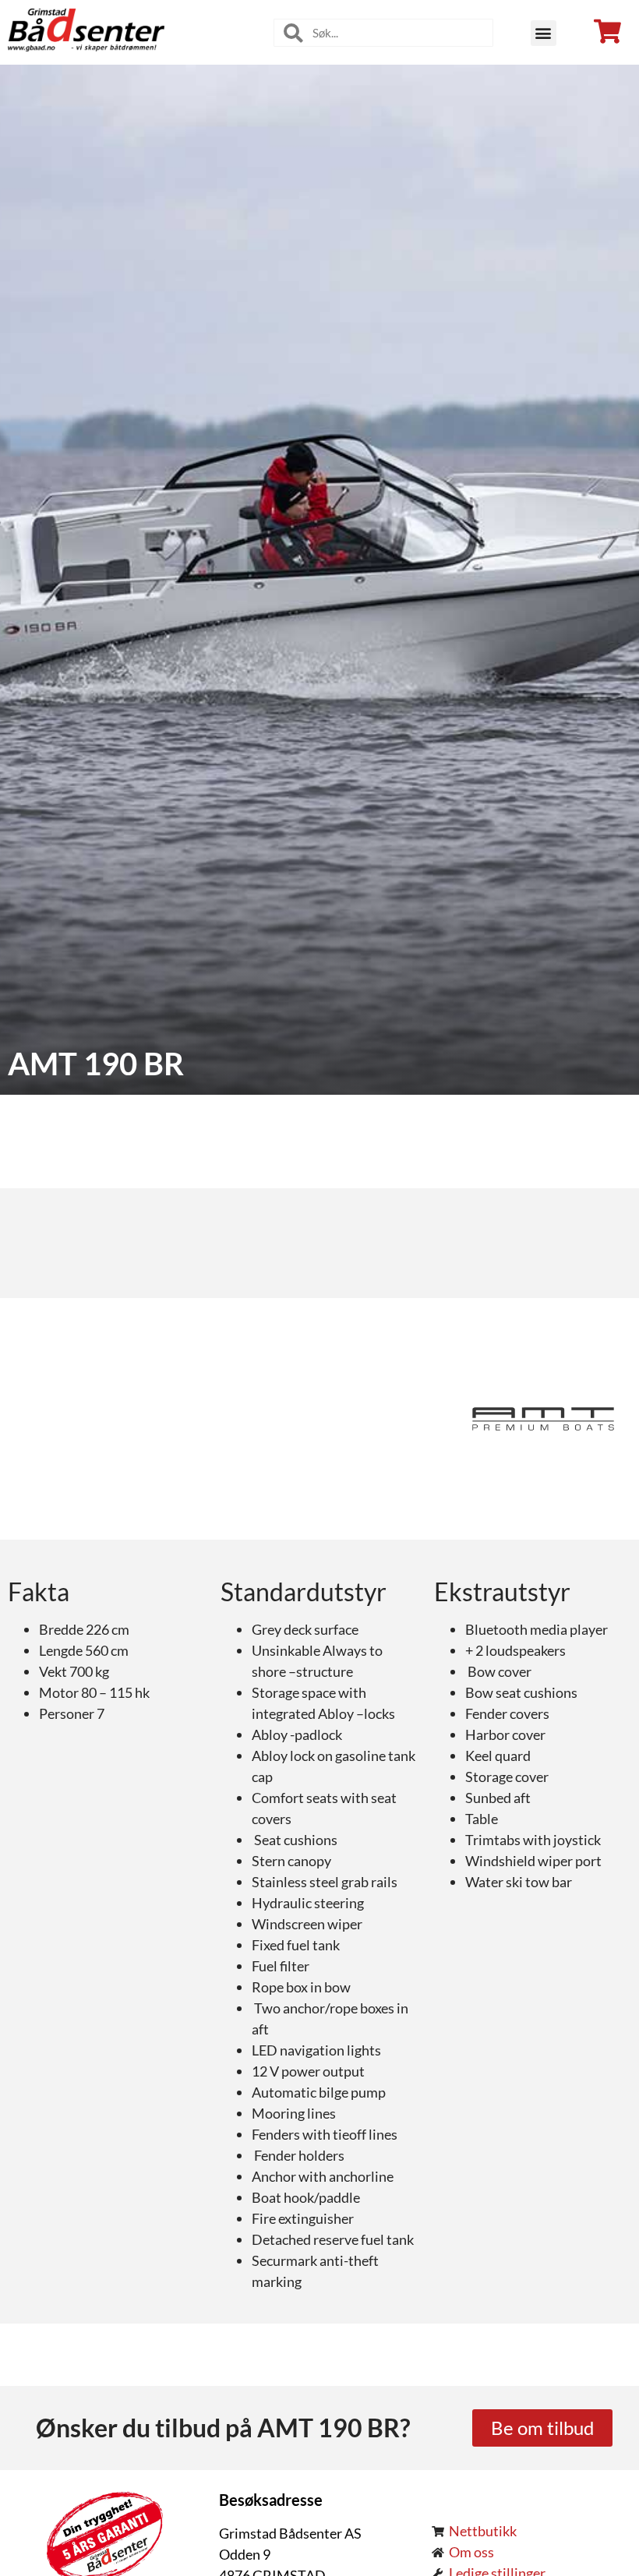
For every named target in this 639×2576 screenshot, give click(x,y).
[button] (544, 33)
